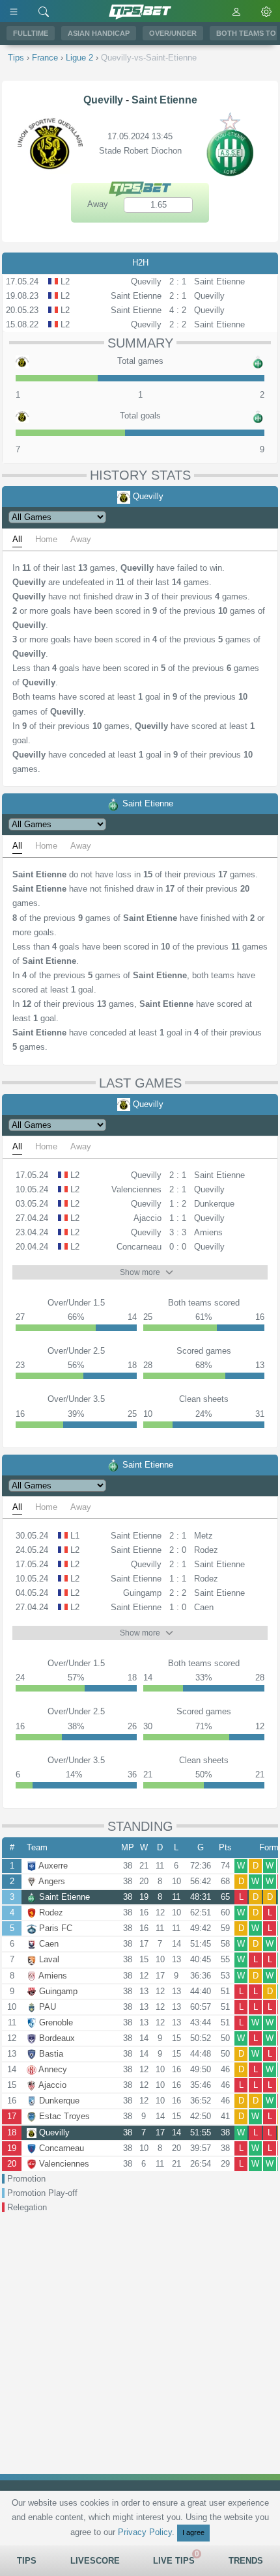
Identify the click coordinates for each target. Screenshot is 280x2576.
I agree (193, 2532)
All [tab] (17, 539)
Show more (140, 1272)
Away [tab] (81, 539)
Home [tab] (46, 539)
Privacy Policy (145, 2532)
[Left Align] (14, 11)
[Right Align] (44, 11)
